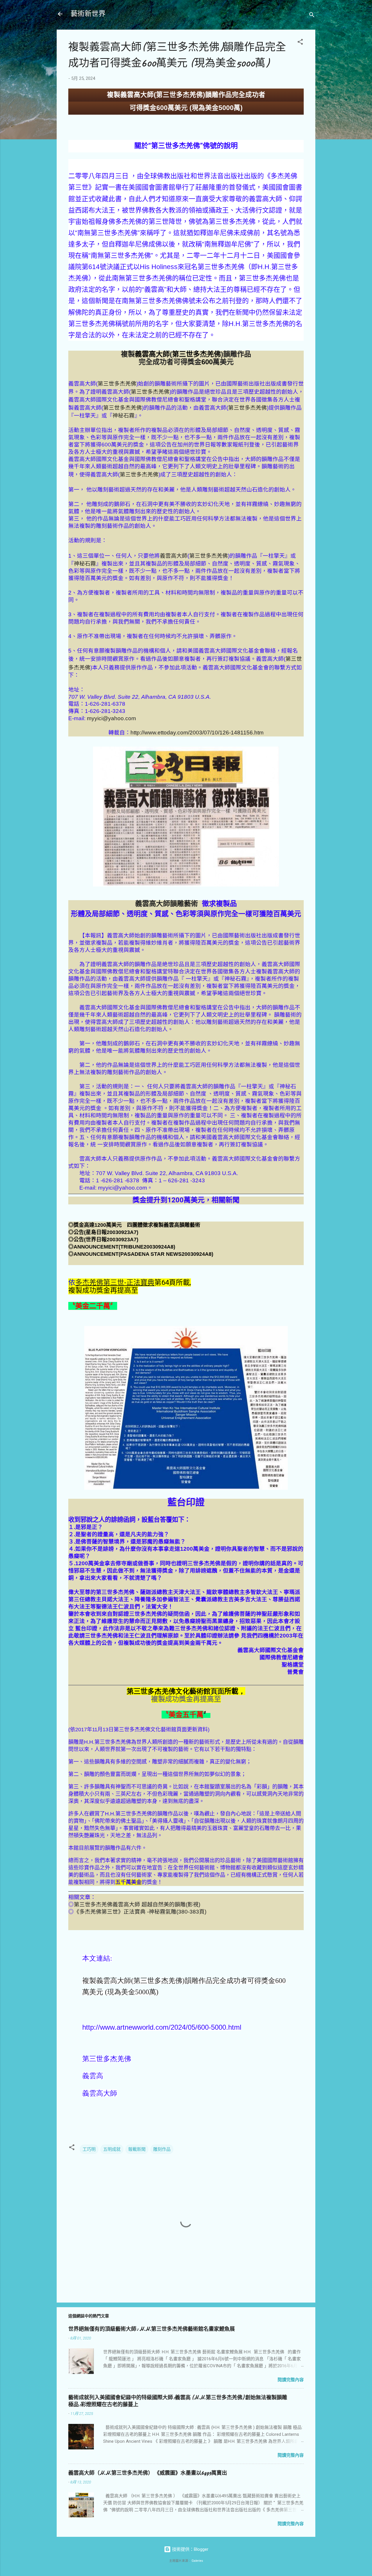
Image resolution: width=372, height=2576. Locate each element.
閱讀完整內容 (291, 2380)
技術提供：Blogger (190, 2549)
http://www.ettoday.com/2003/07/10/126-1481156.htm (197, 733)
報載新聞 (137, 2149)
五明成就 (112, 2149)
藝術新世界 (88, 14)
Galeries (197, 2561)
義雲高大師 (174, 556)
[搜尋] (312, 16)
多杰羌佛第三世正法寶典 (115, 1282)
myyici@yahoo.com (111, 718)
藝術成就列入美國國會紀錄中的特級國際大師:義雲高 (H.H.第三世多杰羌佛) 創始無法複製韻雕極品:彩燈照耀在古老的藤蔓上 (178, 2401)
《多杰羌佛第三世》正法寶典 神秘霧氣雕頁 (140, 1912)
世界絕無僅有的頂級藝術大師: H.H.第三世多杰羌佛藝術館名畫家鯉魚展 (152, 2329)
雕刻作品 (162, 2149)
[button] (300, 43)
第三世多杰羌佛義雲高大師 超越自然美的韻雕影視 (137, 1904)
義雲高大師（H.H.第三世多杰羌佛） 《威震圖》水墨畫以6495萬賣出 (148, 2473)
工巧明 (89, 2149)
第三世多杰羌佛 (117, 384)
